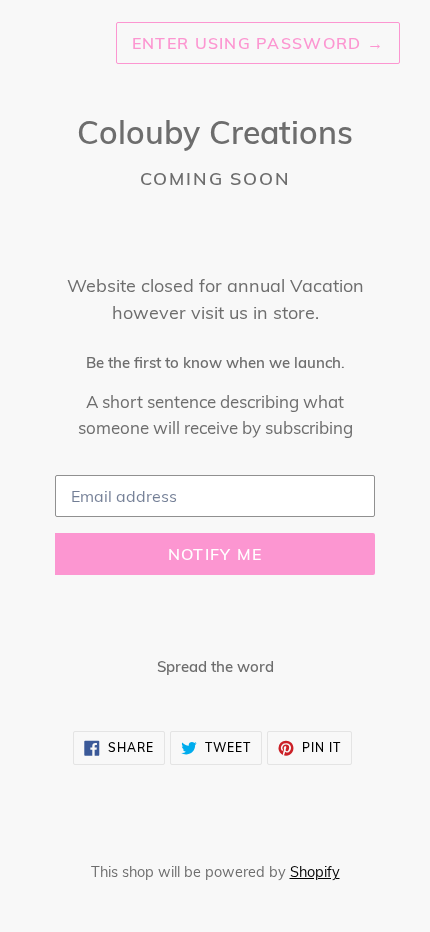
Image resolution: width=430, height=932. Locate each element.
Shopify (315, 872)
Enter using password (258, 43)
